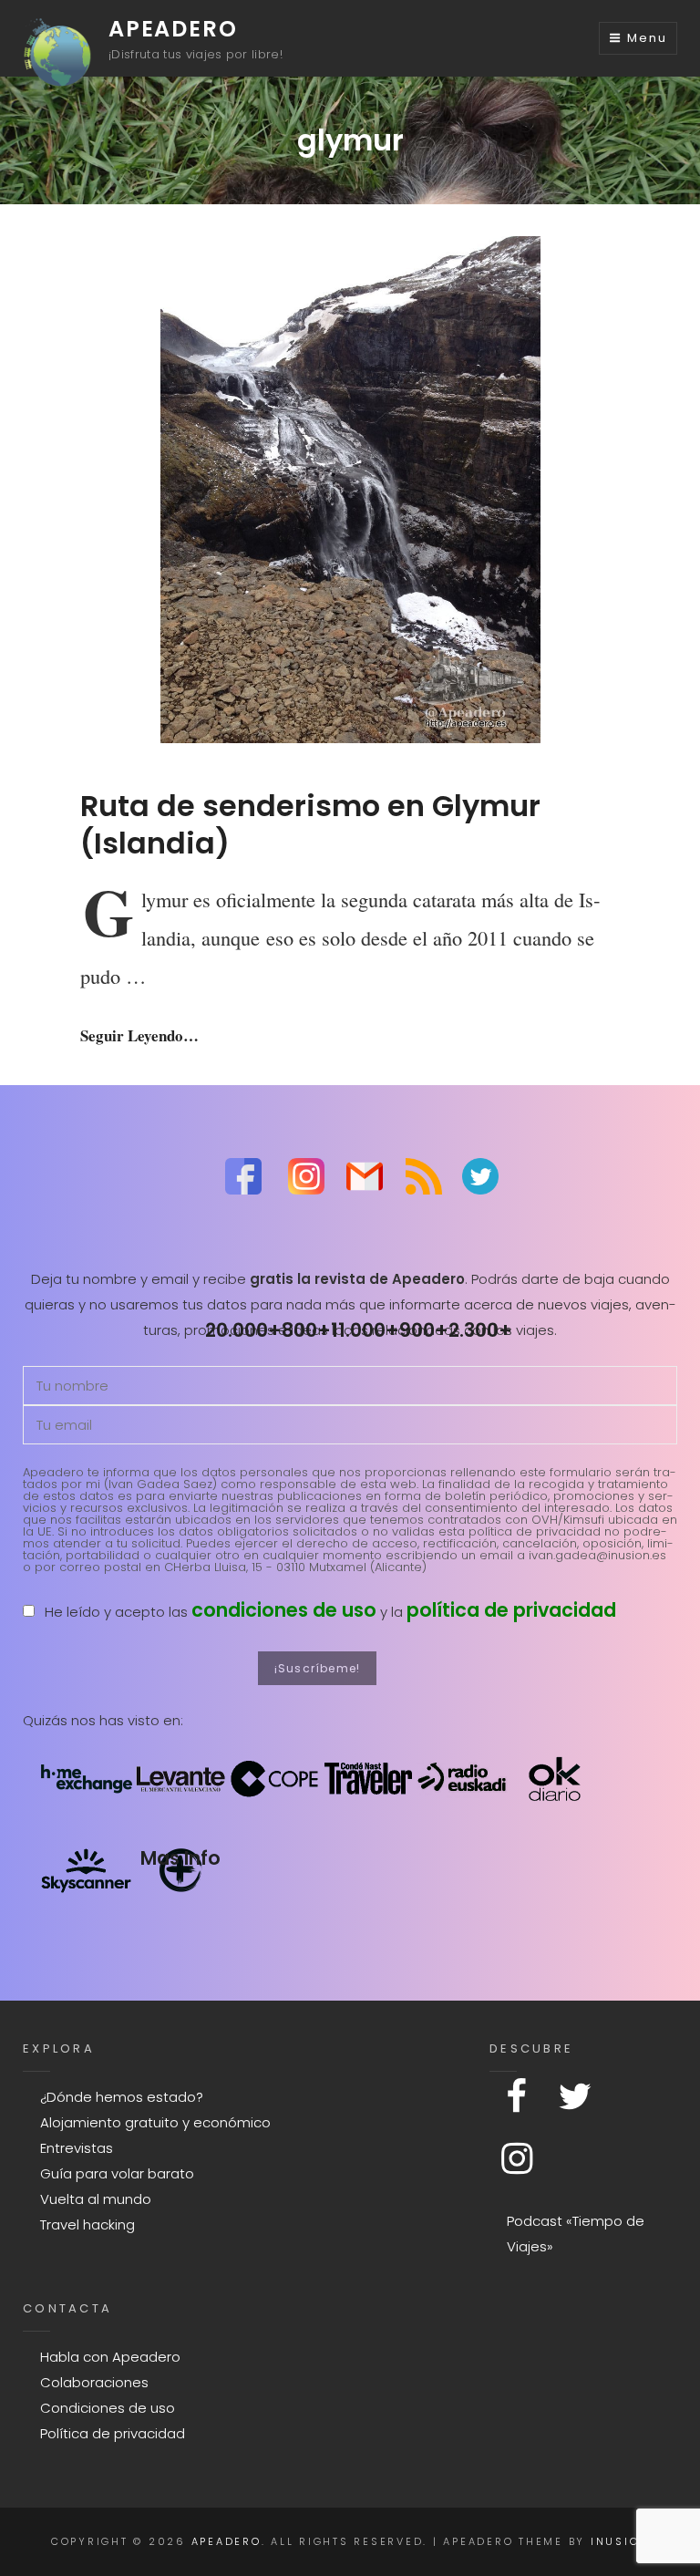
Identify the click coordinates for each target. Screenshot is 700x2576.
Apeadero (173, 29)
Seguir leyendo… (139, 1035)
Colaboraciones (94, 2382)
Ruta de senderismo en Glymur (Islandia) (310, 824)
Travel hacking (87, 2224)
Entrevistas (77, 2148)
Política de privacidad (113, 2433)
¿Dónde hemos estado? (122, 2097)
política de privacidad (511, 1610)
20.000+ (243, 1330)
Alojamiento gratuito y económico (155, 2122)
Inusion (620, 2541)
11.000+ (365, 1330)
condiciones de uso (284, 1610)
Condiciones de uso (108, 2408)
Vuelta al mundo (96, 2199)
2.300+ (480, 1330)
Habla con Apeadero (110, 2357)
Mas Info (180, 1858)
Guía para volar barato (117, 2173)
